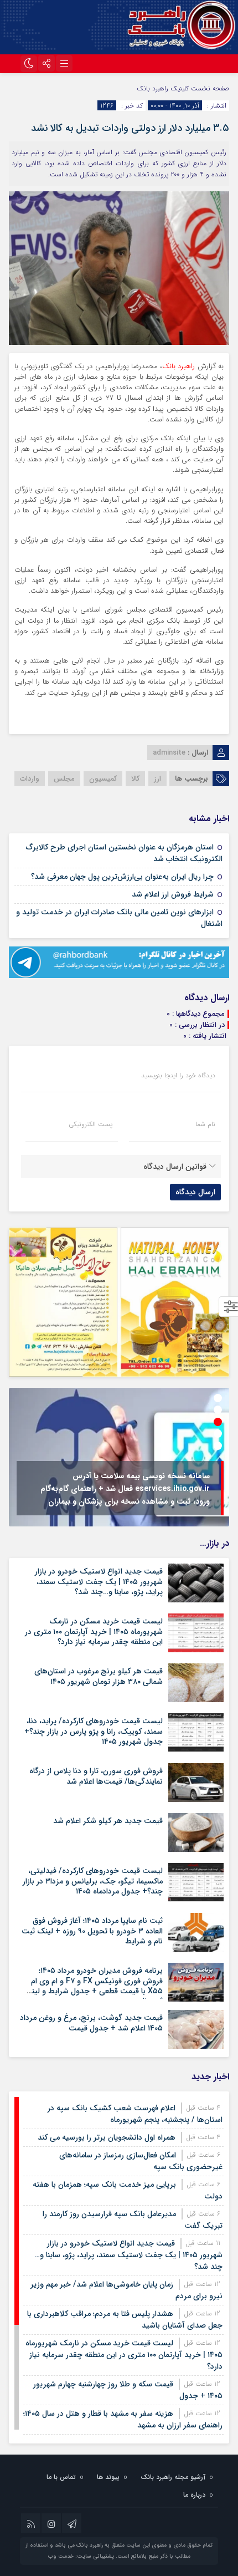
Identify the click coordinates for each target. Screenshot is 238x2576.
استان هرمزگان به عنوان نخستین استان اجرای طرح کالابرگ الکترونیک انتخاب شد (124, 853)
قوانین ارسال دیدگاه (175, 1167)
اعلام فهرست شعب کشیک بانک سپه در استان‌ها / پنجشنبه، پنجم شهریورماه (135, 2114)
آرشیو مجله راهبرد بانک (173, 2477)
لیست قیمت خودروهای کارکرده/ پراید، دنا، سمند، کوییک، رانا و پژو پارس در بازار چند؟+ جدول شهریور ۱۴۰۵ (94, 1731)
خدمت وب (61, 2556)
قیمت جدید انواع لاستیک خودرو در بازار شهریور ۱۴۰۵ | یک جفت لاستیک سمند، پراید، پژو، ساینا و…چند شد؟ (99, 1581)
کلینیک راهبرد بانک (163, 88)
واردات (30, 779)
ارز (157, 779)
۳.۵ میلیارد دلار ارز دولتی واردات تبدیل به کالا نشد (130, 128)
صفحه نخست (209, 88)
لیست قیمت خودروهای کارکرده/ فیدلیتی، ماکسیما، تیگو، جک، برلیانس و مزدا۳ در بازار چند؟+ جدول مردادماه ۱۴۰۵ (93, 1881)
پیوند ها (108, 2477)
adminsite (169, 753)
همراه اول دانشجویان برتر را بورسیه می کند (107, 2137)
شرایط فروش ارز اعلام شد (173, 894)
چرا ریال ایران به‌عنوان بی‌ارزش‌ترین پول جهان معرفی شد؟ (122, 877)
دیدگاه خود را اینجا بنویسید (178, 1076)
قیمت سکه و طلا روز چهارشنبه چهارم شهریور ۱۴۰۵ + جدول (128, 2390)
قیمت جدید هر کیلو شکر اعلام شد (108, 1821)
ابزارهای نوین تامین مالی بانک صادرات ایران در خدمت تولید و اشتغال (119, 918)
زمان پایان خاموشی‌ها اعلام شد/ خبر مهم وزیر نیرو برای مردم (126, 2290)
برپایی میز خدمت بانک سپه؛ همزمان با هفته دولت (128, 2190)
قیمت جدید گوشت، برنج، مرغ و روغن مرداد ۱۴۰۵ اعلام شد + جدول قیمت (91, 2023)
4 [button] (218, 1434)
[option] (119, 1457)
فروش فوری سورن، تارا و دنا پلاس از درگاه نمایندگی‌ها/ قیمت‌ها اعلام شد (96, 1776)
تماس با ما (61, 2477)
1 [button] (218, 1398)
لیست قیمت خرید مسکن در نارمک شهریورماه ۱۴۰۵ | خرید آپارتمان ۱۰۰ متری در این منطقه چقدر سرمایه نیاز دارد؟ (94, 1631)
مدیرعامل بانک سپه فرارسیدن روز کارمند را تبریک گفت (133, 2220)
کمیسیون (103, 779)
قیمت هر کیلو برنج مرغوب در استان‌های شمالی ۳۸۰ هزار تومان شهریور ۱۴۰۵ (99, 1676)
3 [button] (218, 1422)
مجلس (64, 779)
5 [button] (218, 1446)
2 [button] (218, 1410)
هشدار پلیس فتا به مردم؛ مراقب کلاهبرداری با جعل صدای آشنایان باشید (125, 2320)
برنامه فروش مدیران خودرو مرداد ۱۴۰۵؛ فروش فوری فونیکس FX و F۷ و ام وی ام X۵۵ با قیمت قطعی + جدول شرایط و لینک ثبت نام (93, 1986)
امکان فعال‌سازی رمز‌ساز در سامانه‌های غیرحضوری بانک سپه (141, 2161)
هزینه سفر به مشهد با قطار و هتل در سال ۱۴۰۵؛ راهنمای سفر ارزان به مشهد (123, 2419)
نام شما (205, 1124)
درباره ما (194, 2495)
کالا (135, 779)
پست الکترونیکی (90, 1124)
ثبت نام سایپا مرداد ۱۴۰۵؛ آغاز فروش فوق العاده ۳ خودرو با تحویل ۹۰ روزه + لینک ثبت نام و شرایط (92, 1931)
